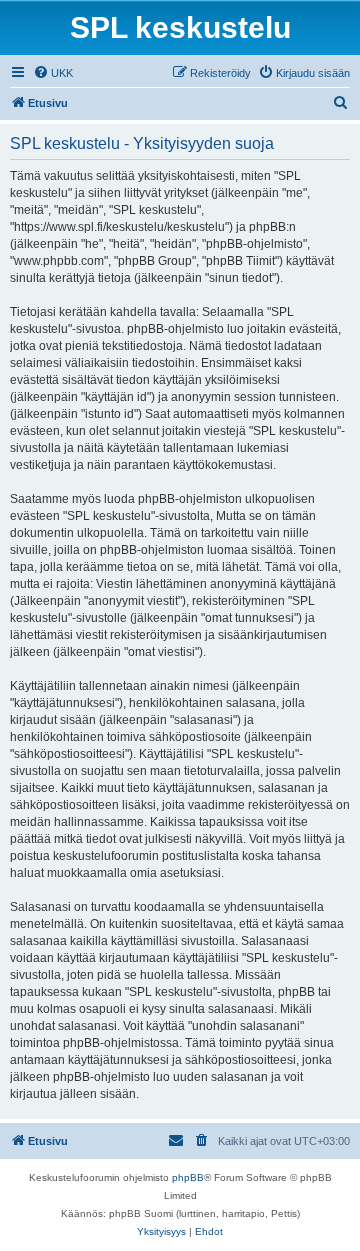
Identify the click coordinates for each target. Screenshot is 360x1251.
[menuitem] (53, 73)
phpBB (188, 1177)
